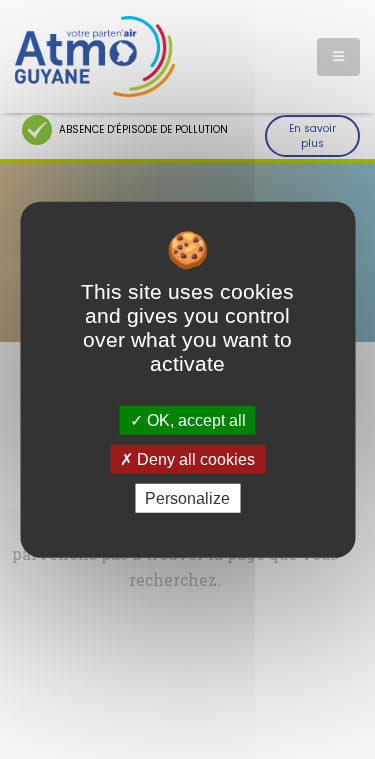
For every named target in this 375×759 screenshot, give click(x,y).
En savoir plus (312, 136)
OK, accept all (194, 419)
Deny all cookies (194, 458)
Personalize (187, 498)
